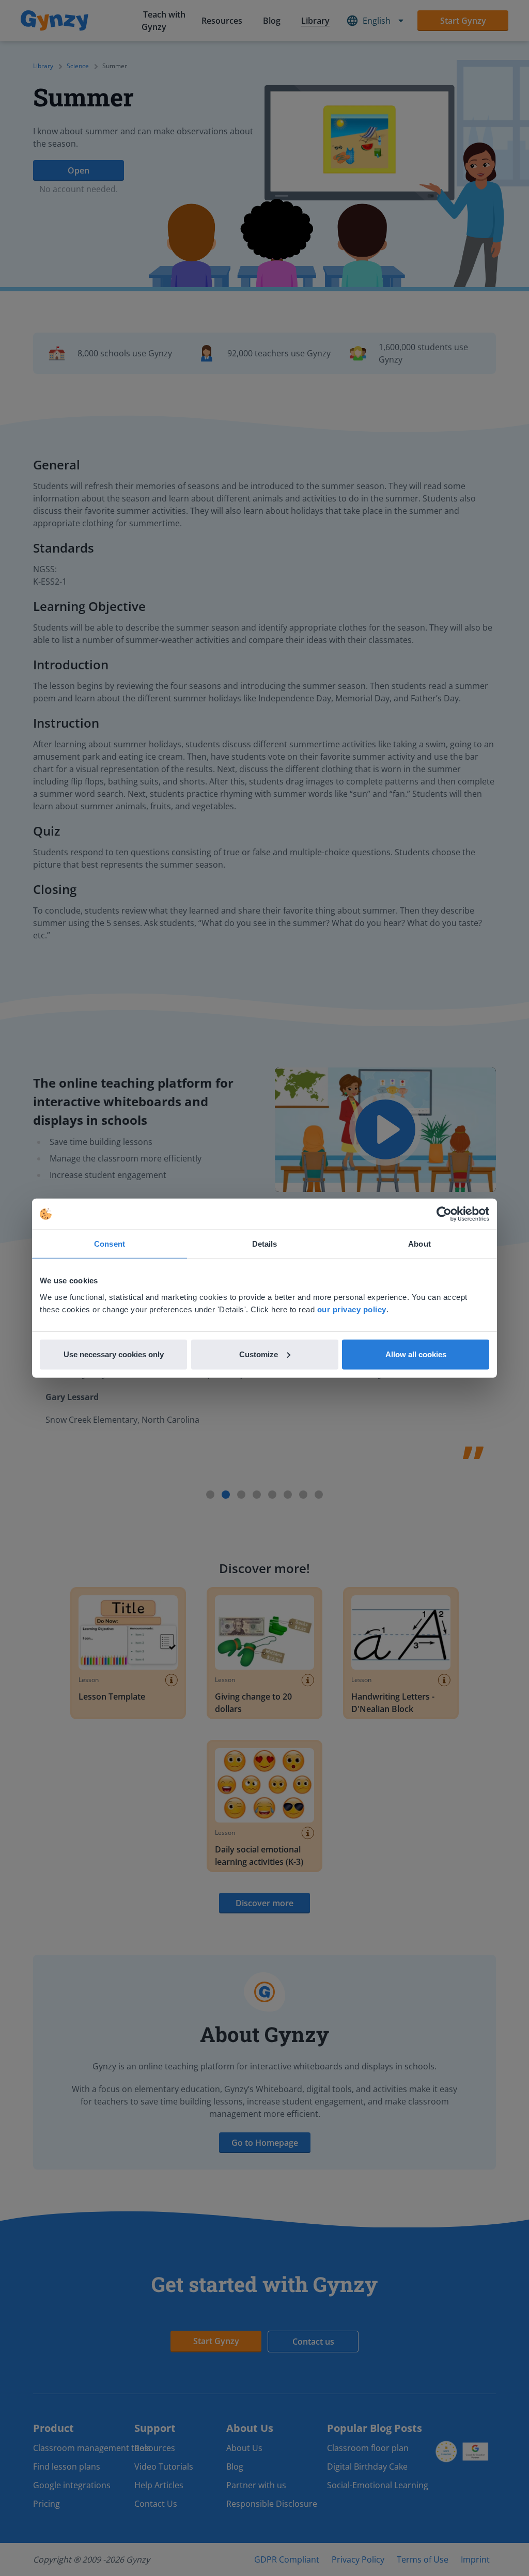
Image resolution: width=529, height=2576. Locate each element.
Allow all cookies (416, 1354)
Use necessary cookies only (114, 1354)
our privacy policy (352, 1309)
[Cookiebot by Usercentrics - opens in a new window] (444, 1214)
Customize (259, 1354)
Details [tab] (265, 1244)
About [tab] (419, 1244)
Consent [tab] (110, 1244)
